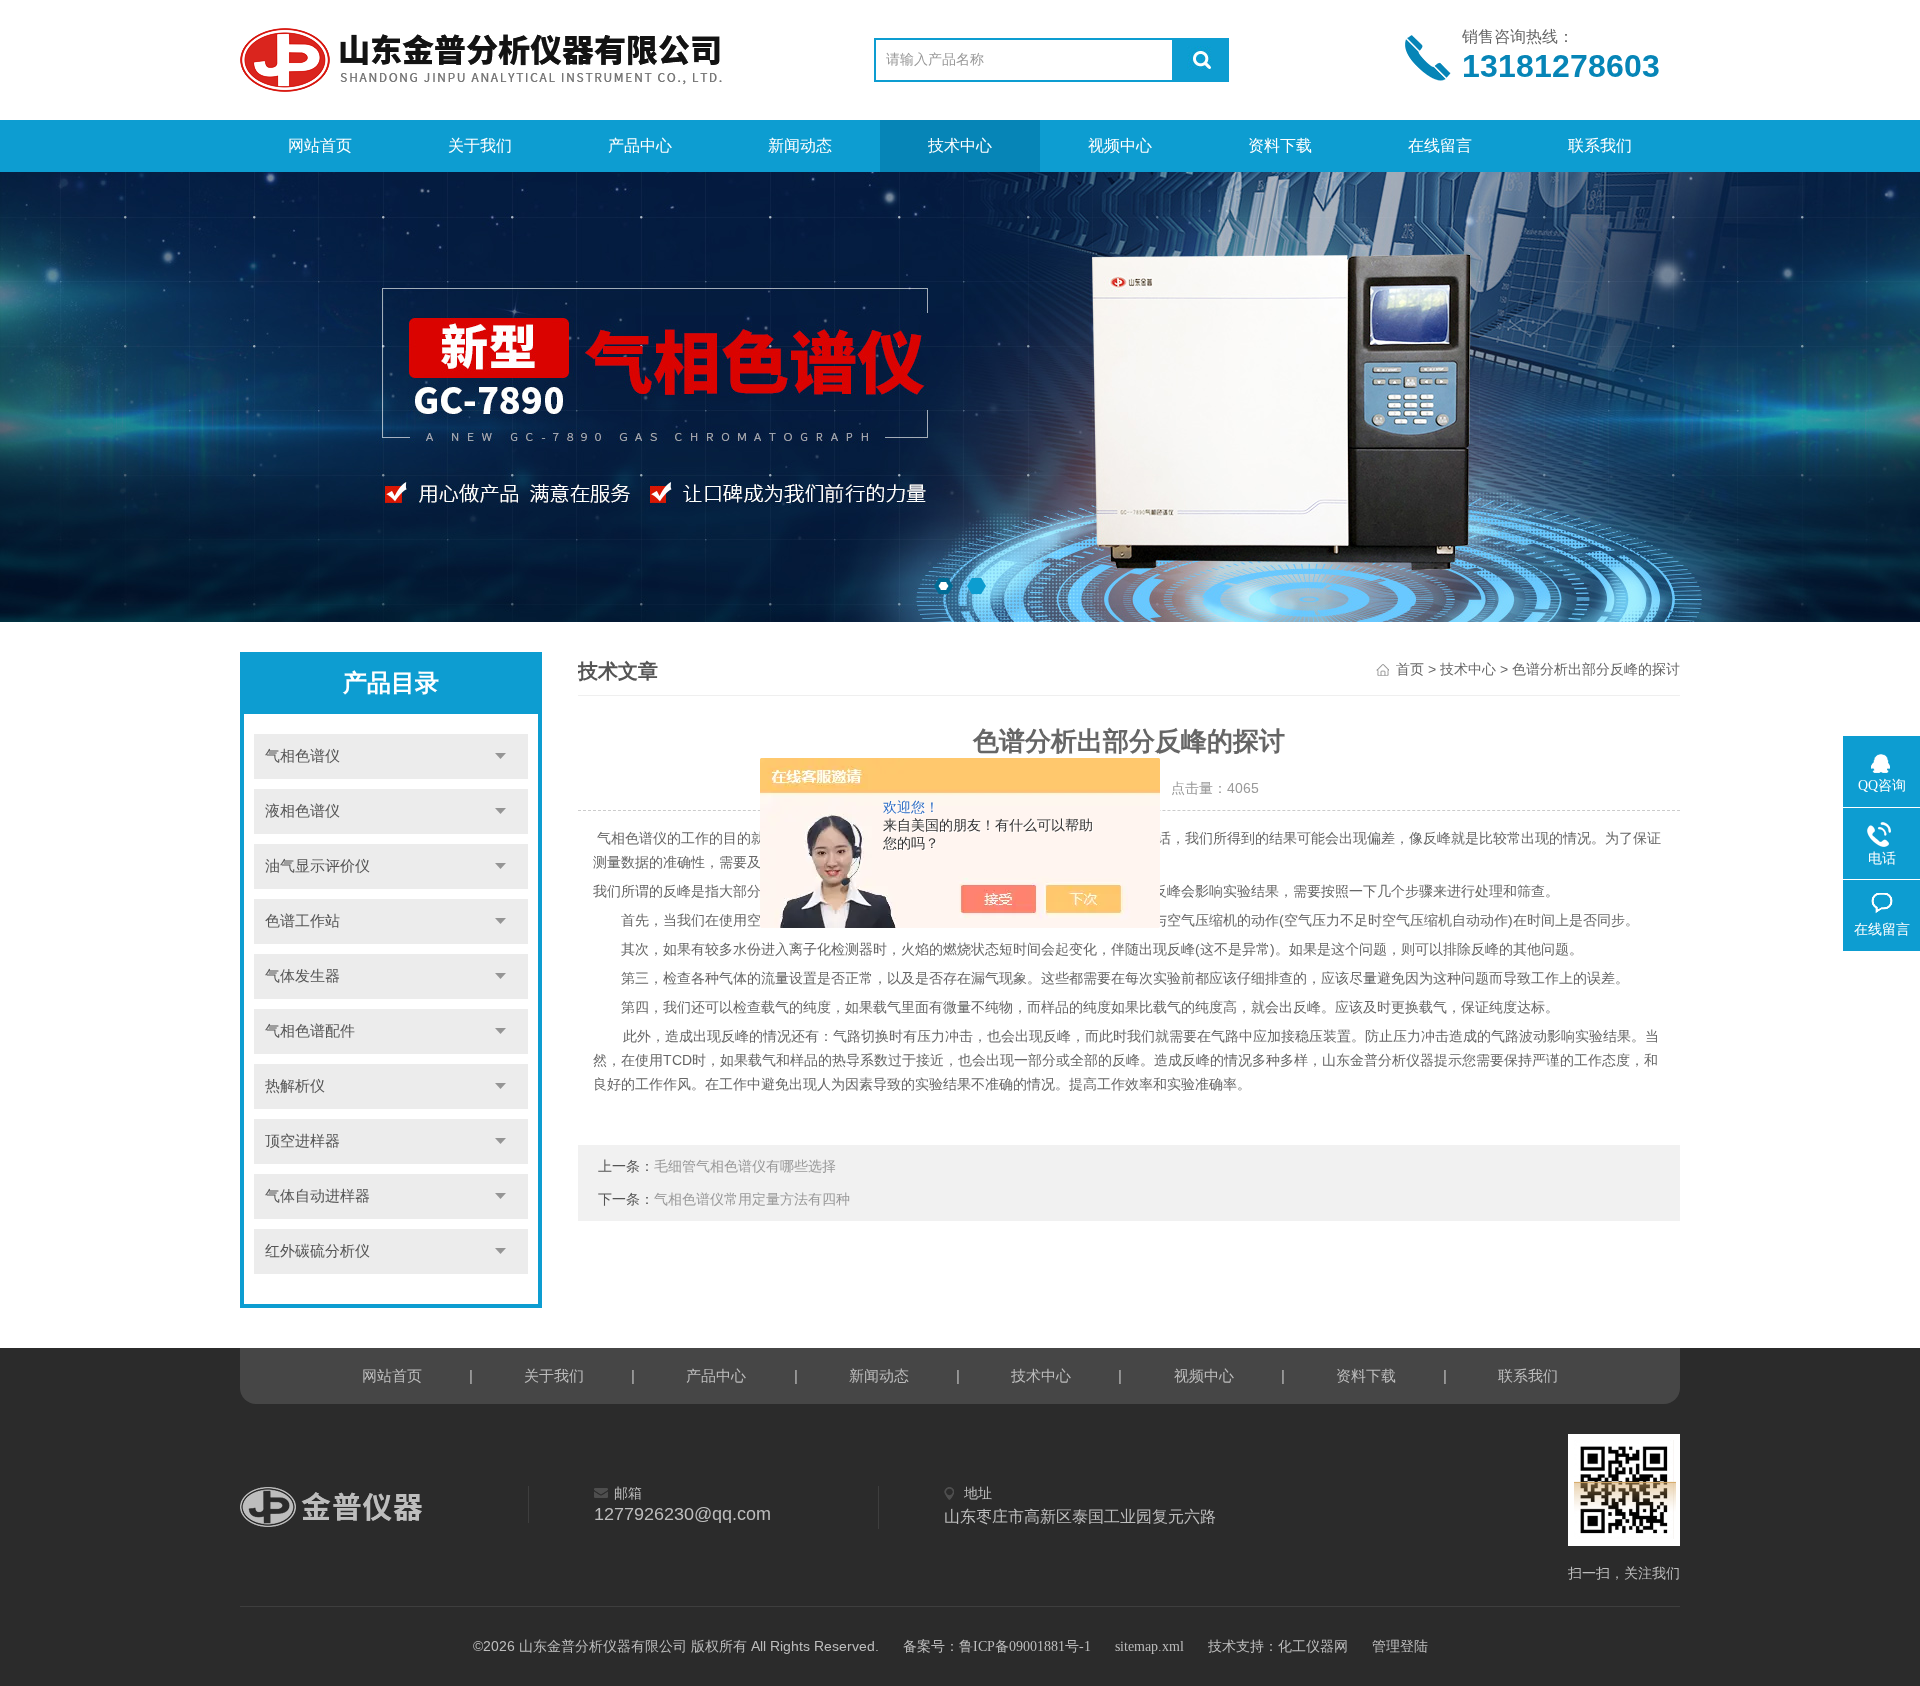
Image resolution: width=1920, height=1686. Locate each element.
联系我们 (1600, 145)
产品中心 (640, 145)
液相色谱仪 (302, 811)
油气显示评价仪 (317, 866)
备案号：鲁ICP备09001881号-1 (997, 1646)
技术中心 (960, 145)
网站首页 (320, 145)
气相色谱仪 (302, 756)
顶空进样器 (302, 1141)
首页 (1410, 669)
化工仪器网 (1313, 1646)
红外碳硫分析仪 (317, 1251)
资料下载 (1280, 145)
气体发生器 (302, 976)
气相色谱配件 (310, 1031)
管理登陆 (1400, 1646)
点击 (500, 756)
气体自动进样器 (317, 1196)
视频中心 (1120, 145)
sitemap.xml (1149, 1646)
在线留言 (1440, 145)
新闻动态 (800, 145)
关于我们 (480, 145)
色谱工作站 (302, 921)
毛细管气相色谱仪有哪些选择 (745, 1166)
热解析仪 (295, 1086)
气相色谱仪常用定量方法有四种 (752, 1199)
